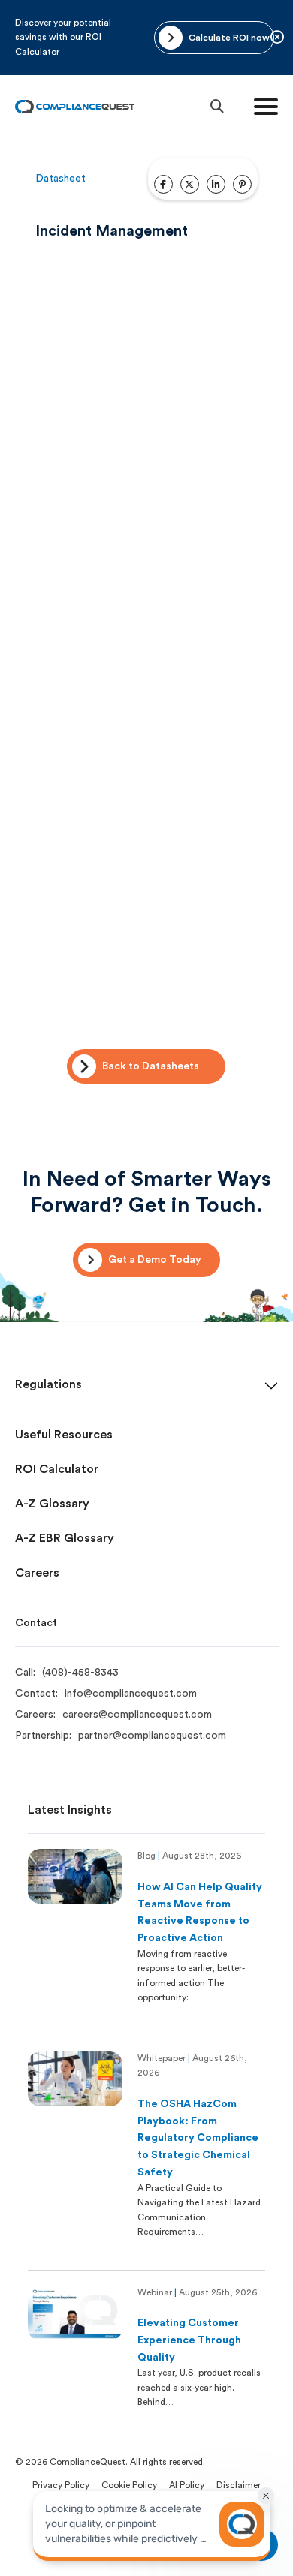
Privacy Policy (61, 2485)
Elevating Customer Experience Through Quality (189, 2340)
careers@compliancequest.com (137, 1715)
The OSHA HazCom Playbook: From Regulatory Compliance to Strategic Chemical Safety (198, 2138)
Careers (37, 1573)
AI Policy (187, 2485)
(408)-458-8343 (80, 1673)
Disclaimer (239, 2485)
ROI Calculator (57, 1469)
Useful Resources (64, 1435)
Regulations (48, 1384)
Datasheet (60, 179)
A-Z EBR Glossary (65, 1538)
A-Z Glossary (52, 1504)
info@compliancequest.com (131, 1694)
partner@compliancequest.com (152, 1736)
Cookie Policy (129, 2485)
